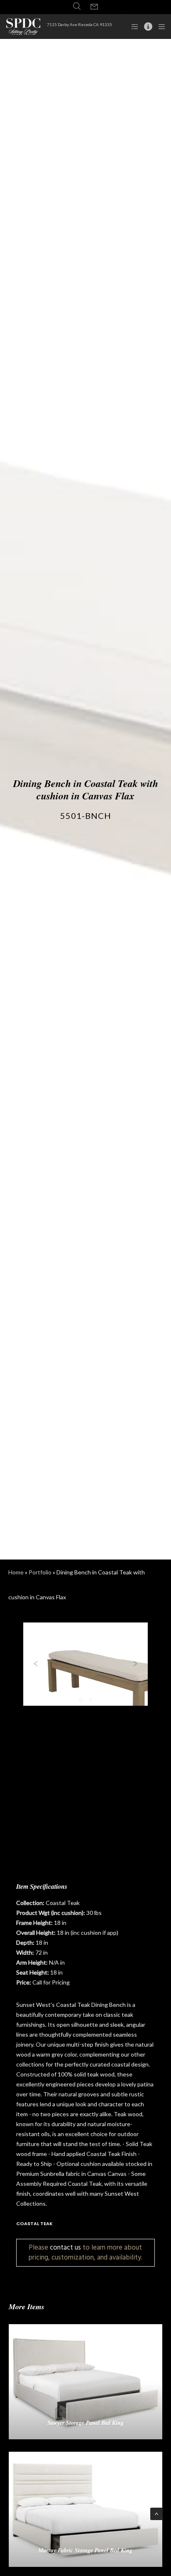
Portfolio (40, 1572)
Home (16, 1572)
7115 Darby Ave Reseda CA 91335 (79, 24)
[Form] (94, 7)
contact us (65, 2247)
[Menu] (159, 27)
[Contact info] (146, 27)
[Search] (77, 6)
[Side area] (132, 27)
